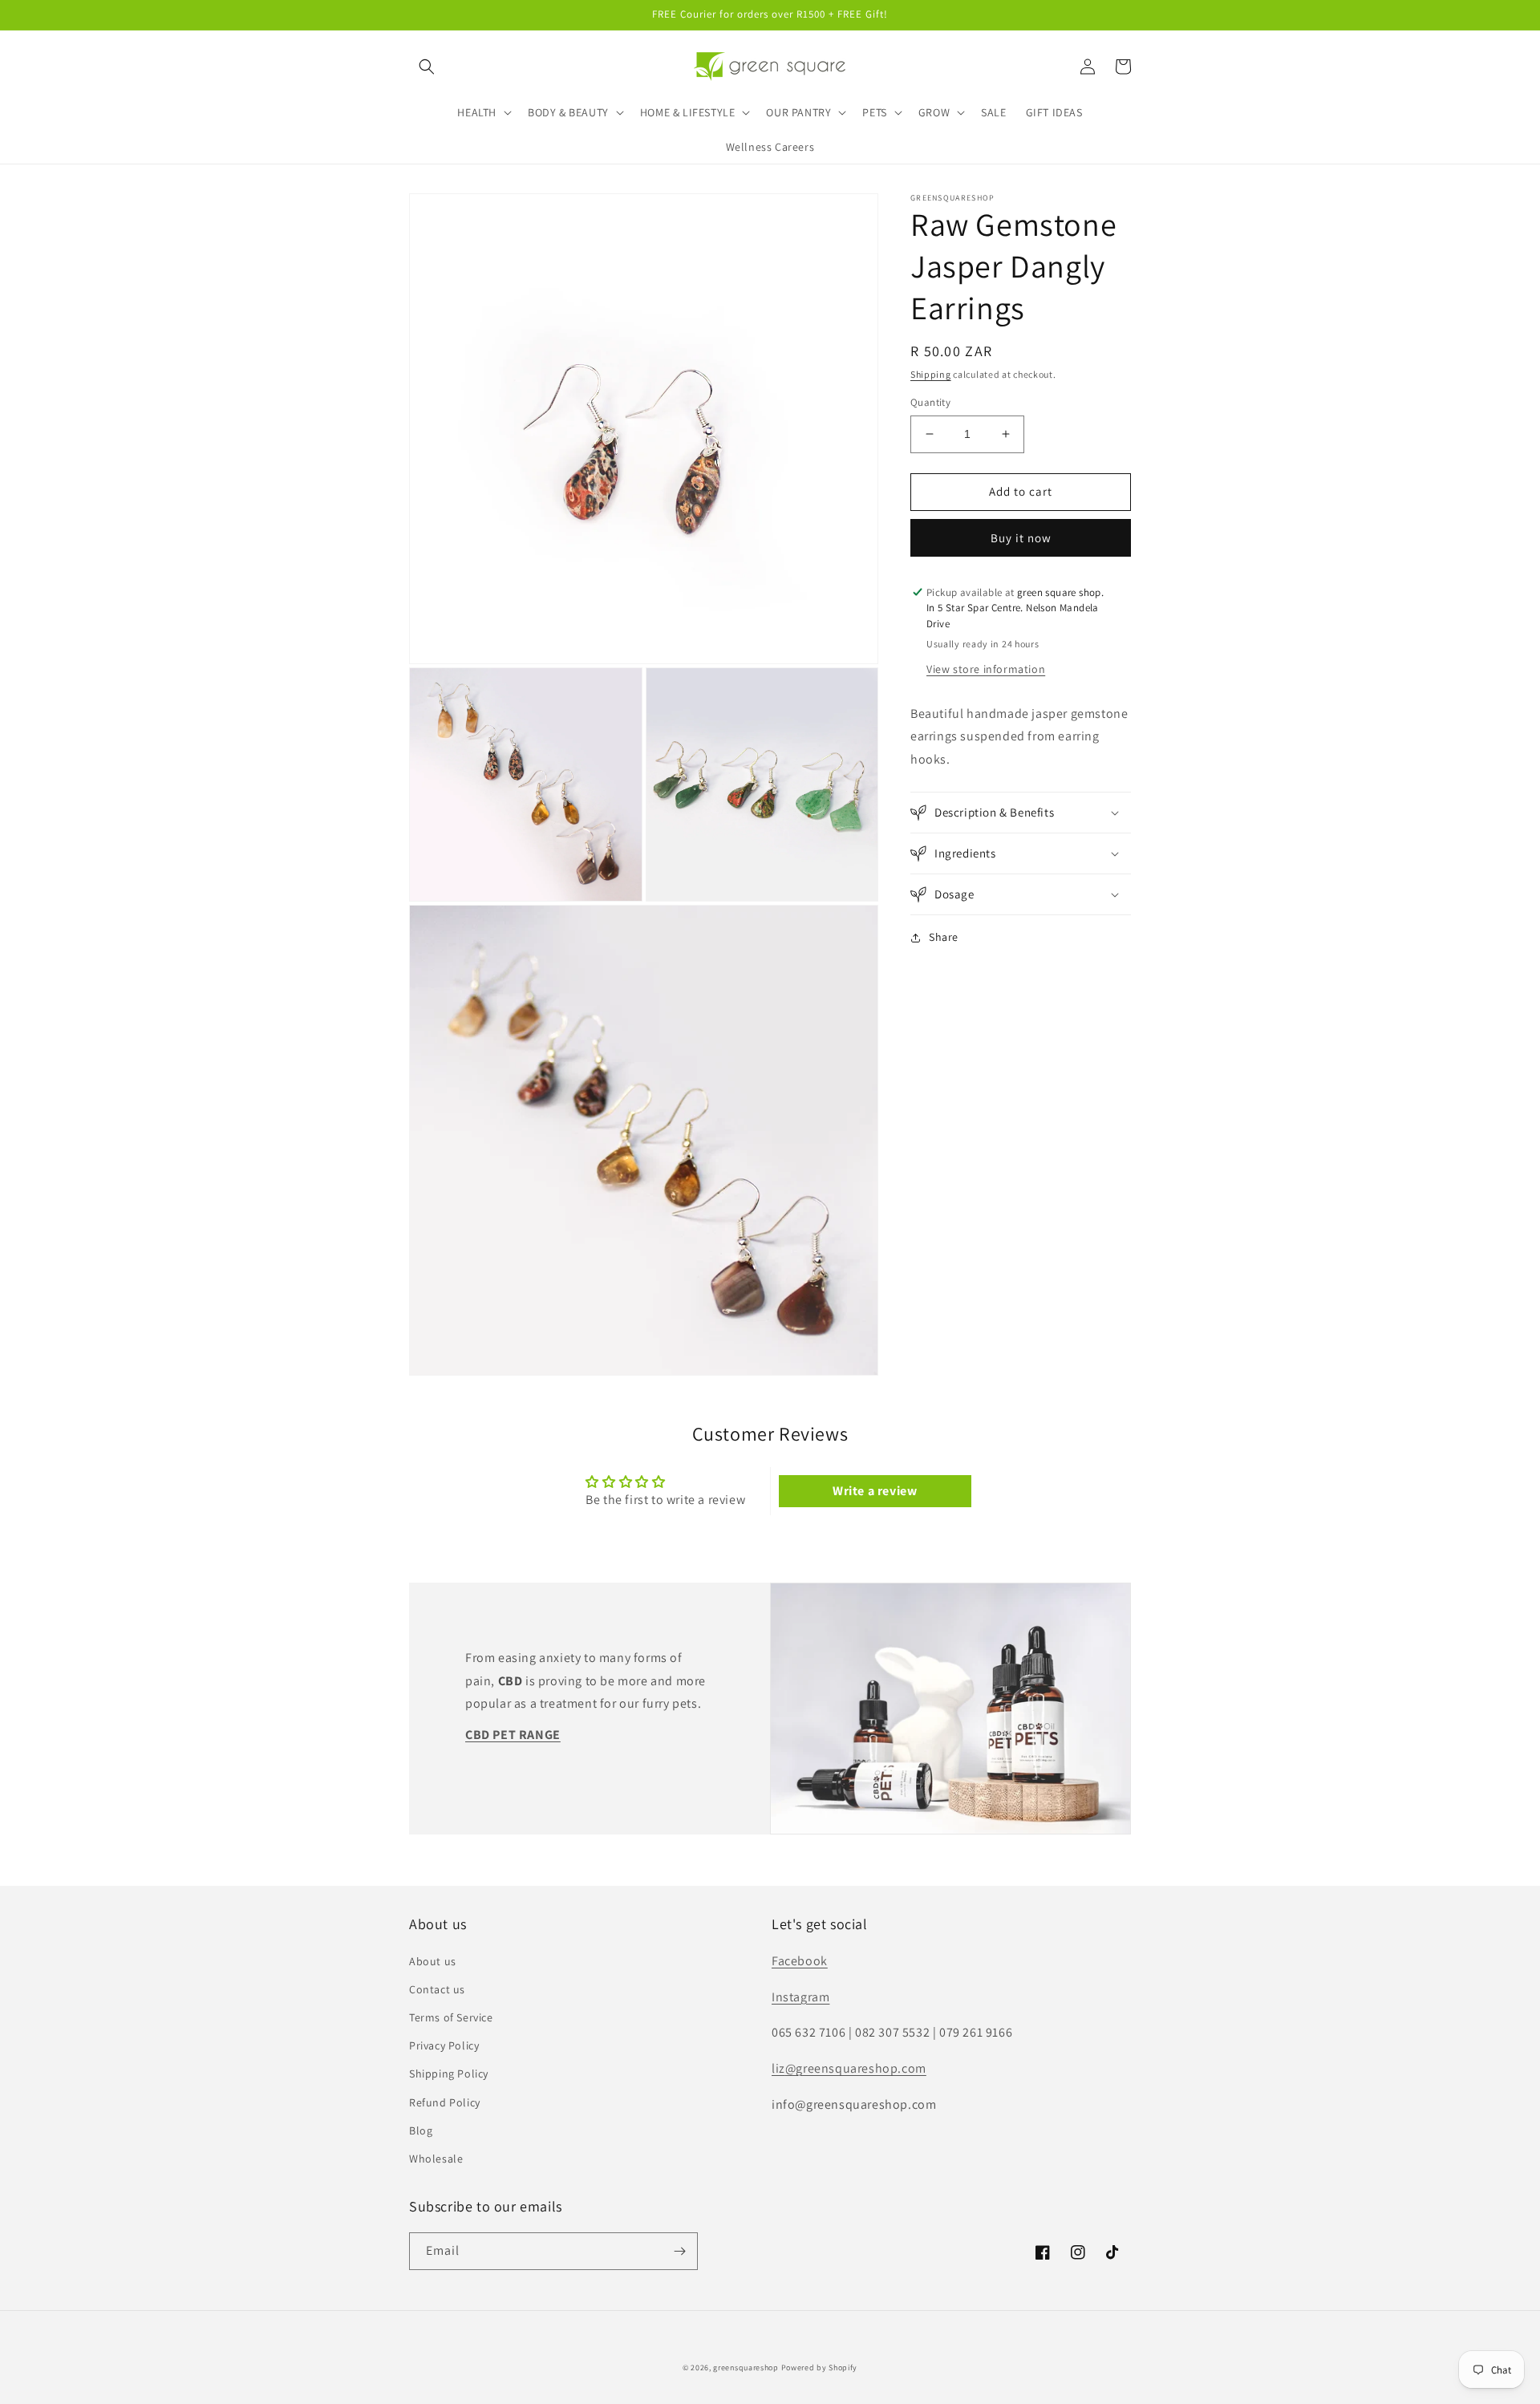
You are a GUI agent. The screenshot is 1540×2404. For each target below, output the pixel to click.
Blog (421, 2130)
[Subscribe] (679, 2251)
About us (433, 1961)
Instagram (800, 1997)
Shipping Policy (449, 2074)
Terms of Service (451, 2017)
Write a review (875, 1491)
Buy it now (1021, 538)
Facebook (800, 1961)
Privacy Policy (444, 2045)
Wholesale (436, 2159)
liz (778, 2068)
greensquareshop (746, 2368)
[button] (427, 67)
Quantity (930, 402)
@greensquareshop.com (856, 2068)
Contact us (437, 1989)
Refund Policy (445, 2102)
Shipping (931, 374)
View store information (986, 669)
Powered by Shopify (820, 2368)
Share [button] (944, 937)
